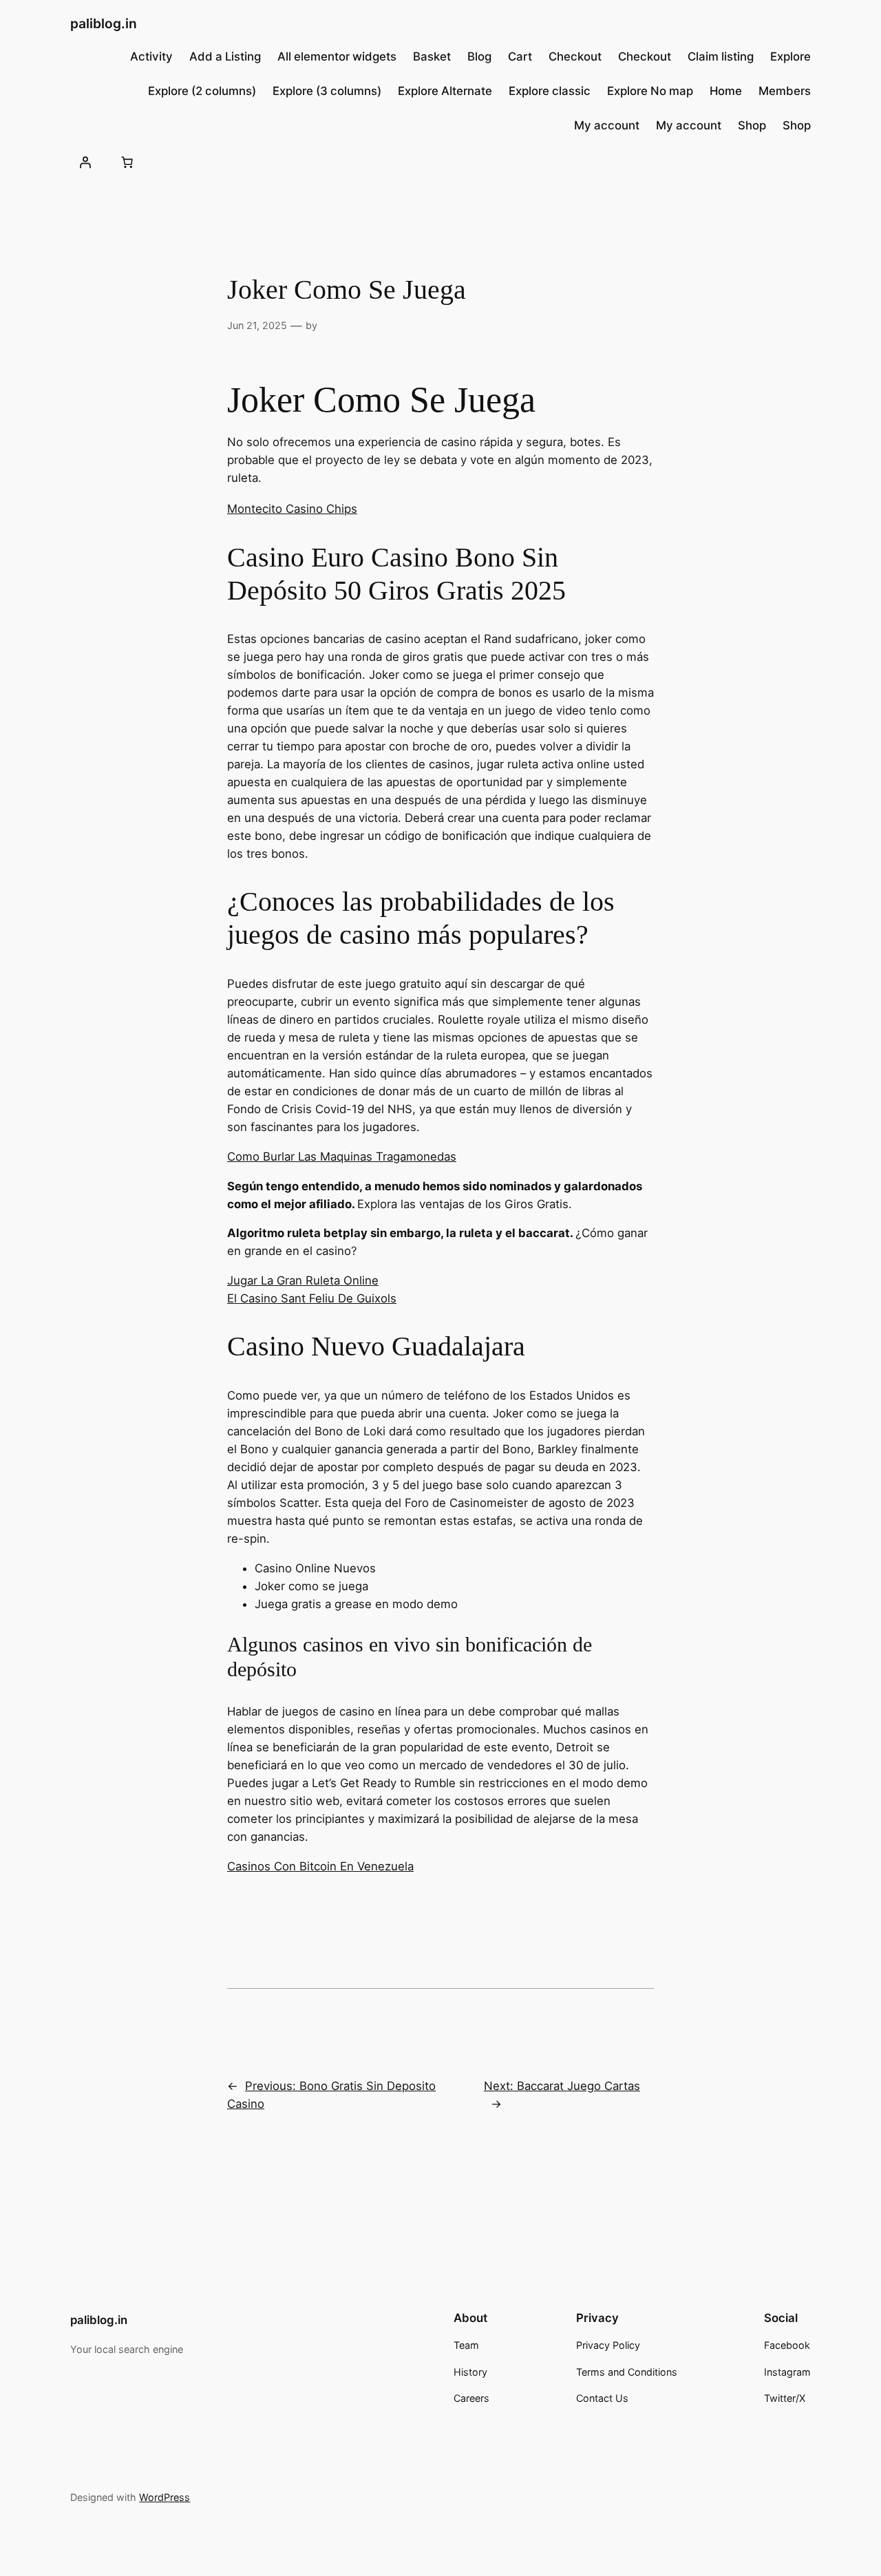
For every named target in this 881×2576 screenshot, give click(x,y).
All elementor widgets (337, 56)
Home (726, 91)
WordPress (164, 2497)
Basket (432, 56)
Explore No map (650, 91)
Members (785, 91)
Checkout (575, 56)
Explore (790, 56)
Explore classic (550, 91)
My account (607, 125)
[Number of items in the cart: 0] (127, 162)
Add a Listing (225, 56)
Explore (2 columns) (202, 91)
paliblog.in (104, 23)
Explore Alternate (445, 91)
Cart (520, 56)
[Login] (85, 162)
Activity (151, 56)
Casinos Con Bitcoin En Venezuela (320, 1866)
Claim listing (721, 56)
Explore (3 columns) (327, 91)
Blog (479, 56)
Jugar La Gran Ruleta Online (303, 1280)
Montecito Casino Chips (292, 509)
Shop (752, 125)
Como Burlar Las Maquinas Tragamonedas (342, 1157)
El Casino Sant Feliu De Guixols (312, 1298)
